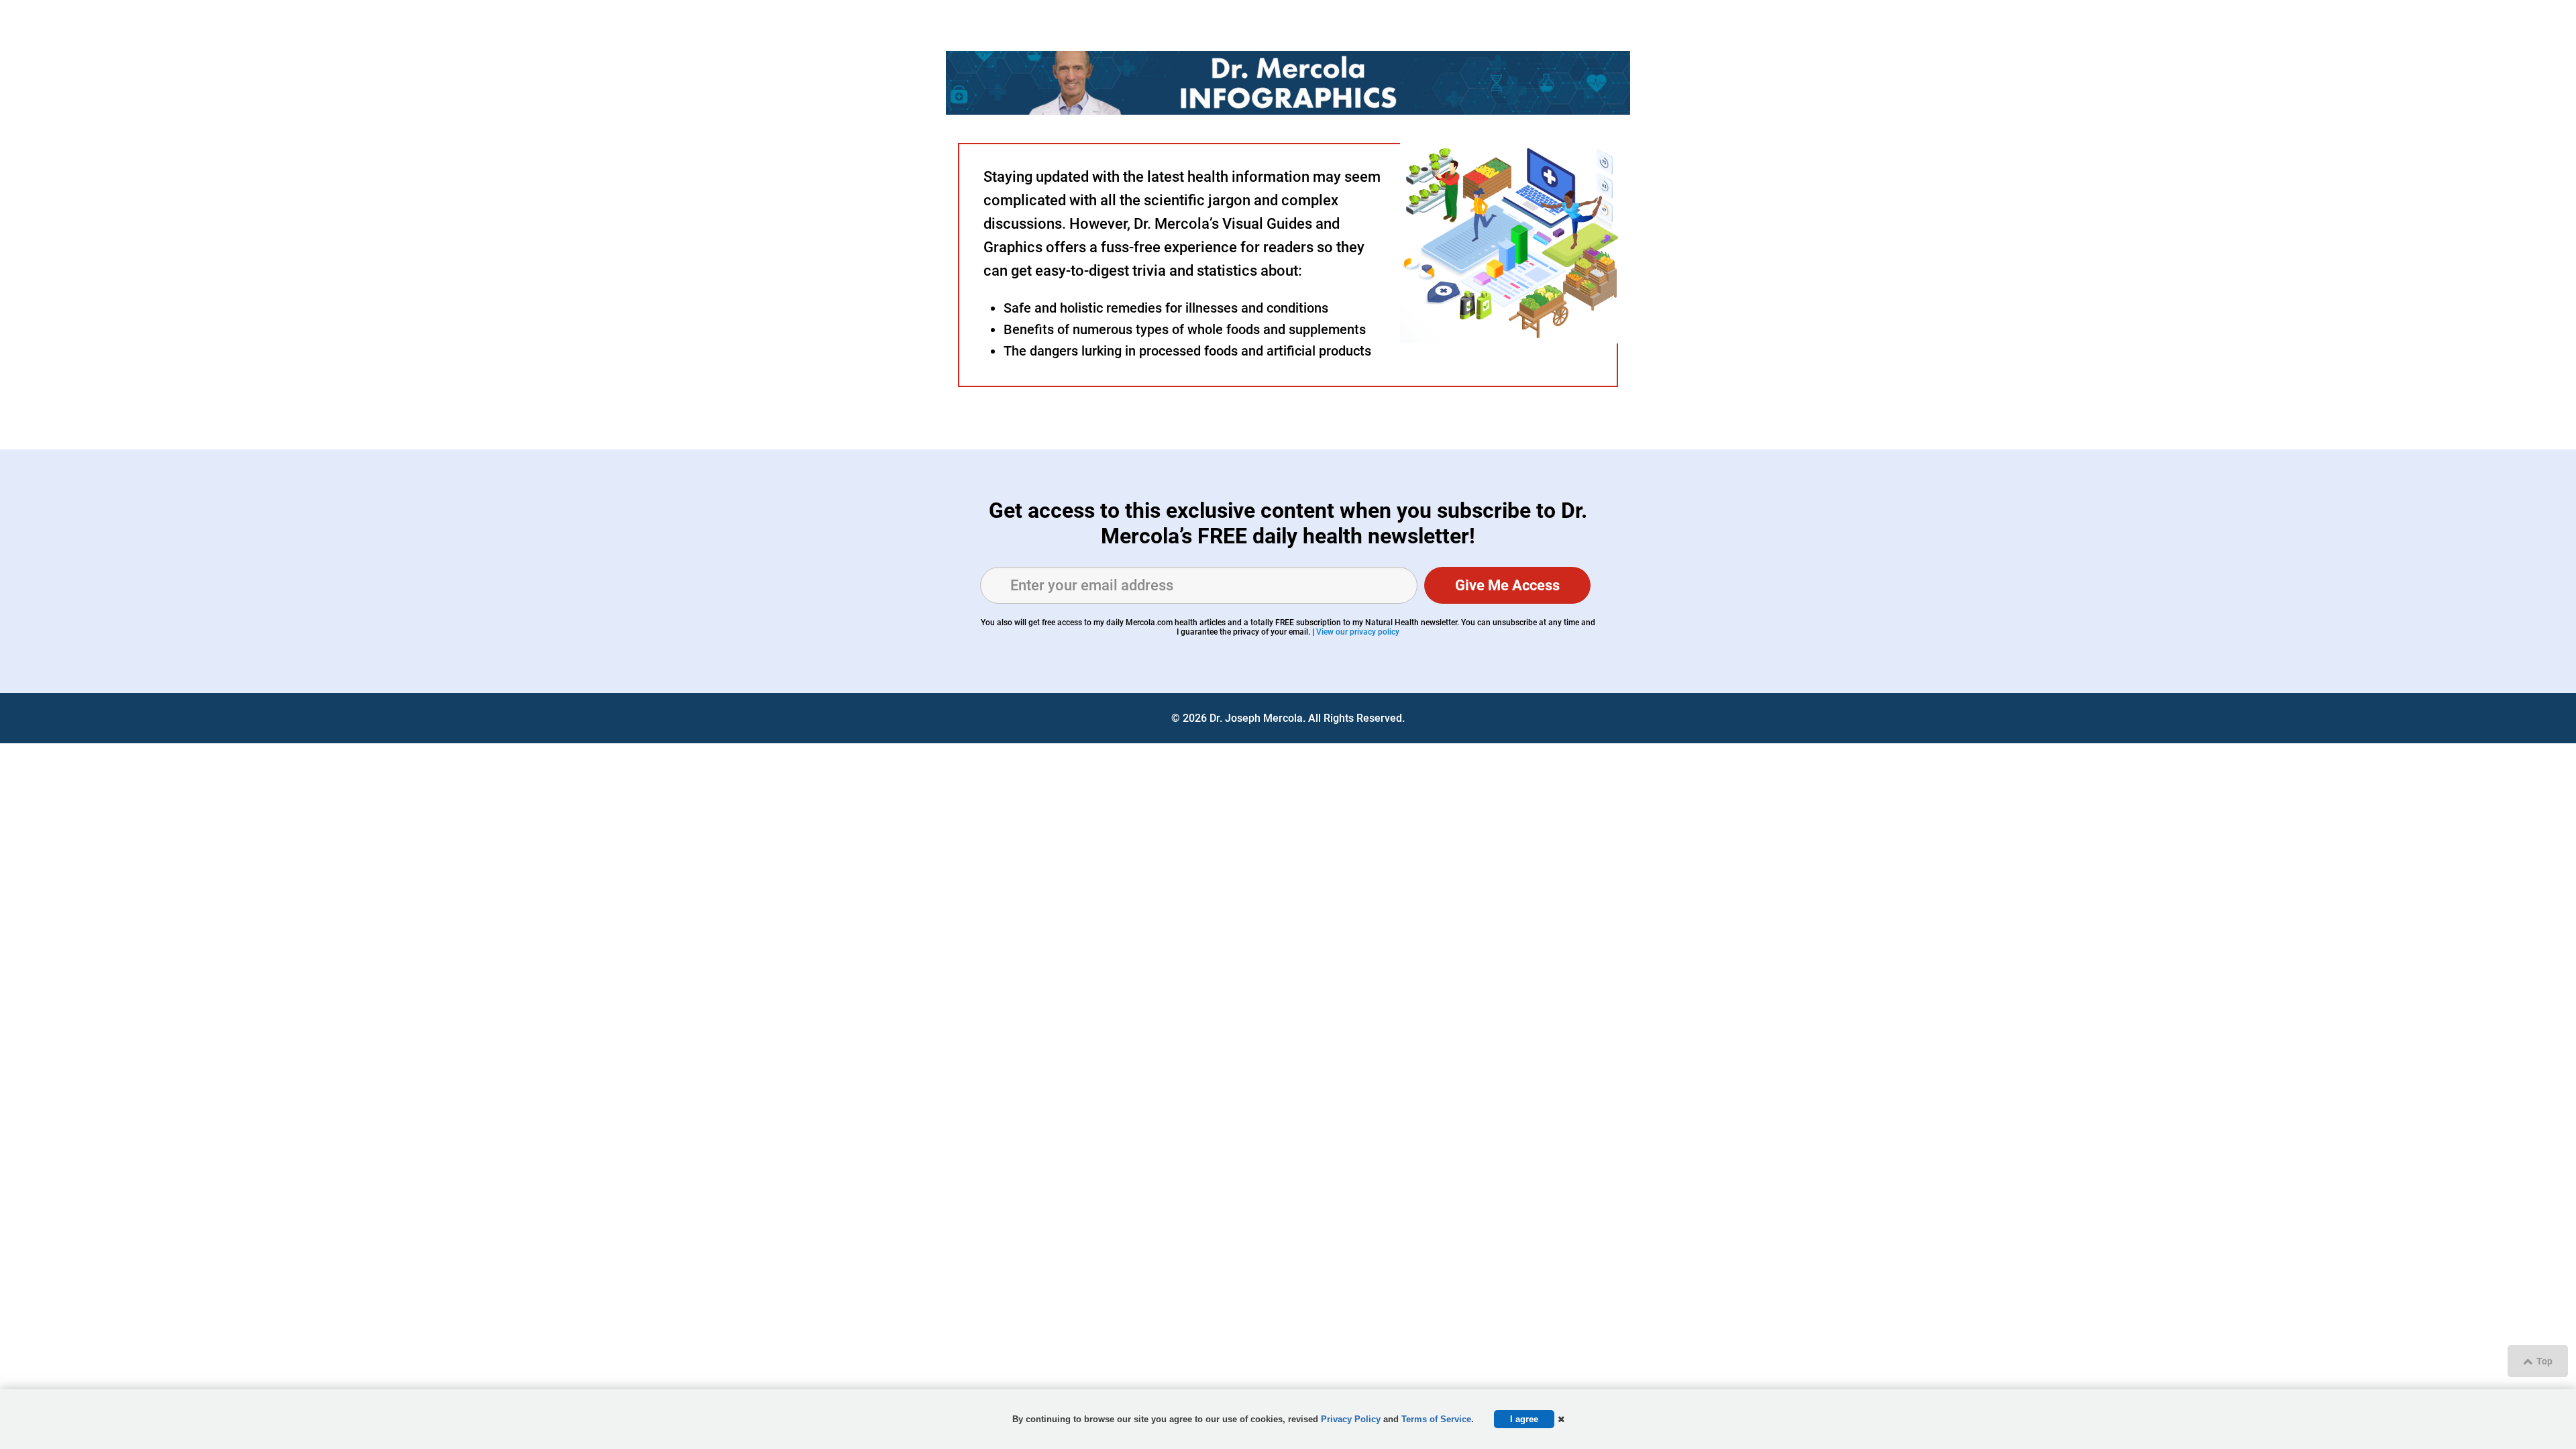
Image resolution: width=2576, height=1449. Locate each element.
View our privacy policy (1358, 632)
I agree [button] (1524, 1419)
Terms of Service (1436, 1419)
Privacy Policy (1351, 1419)
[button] (1561, 1419)
